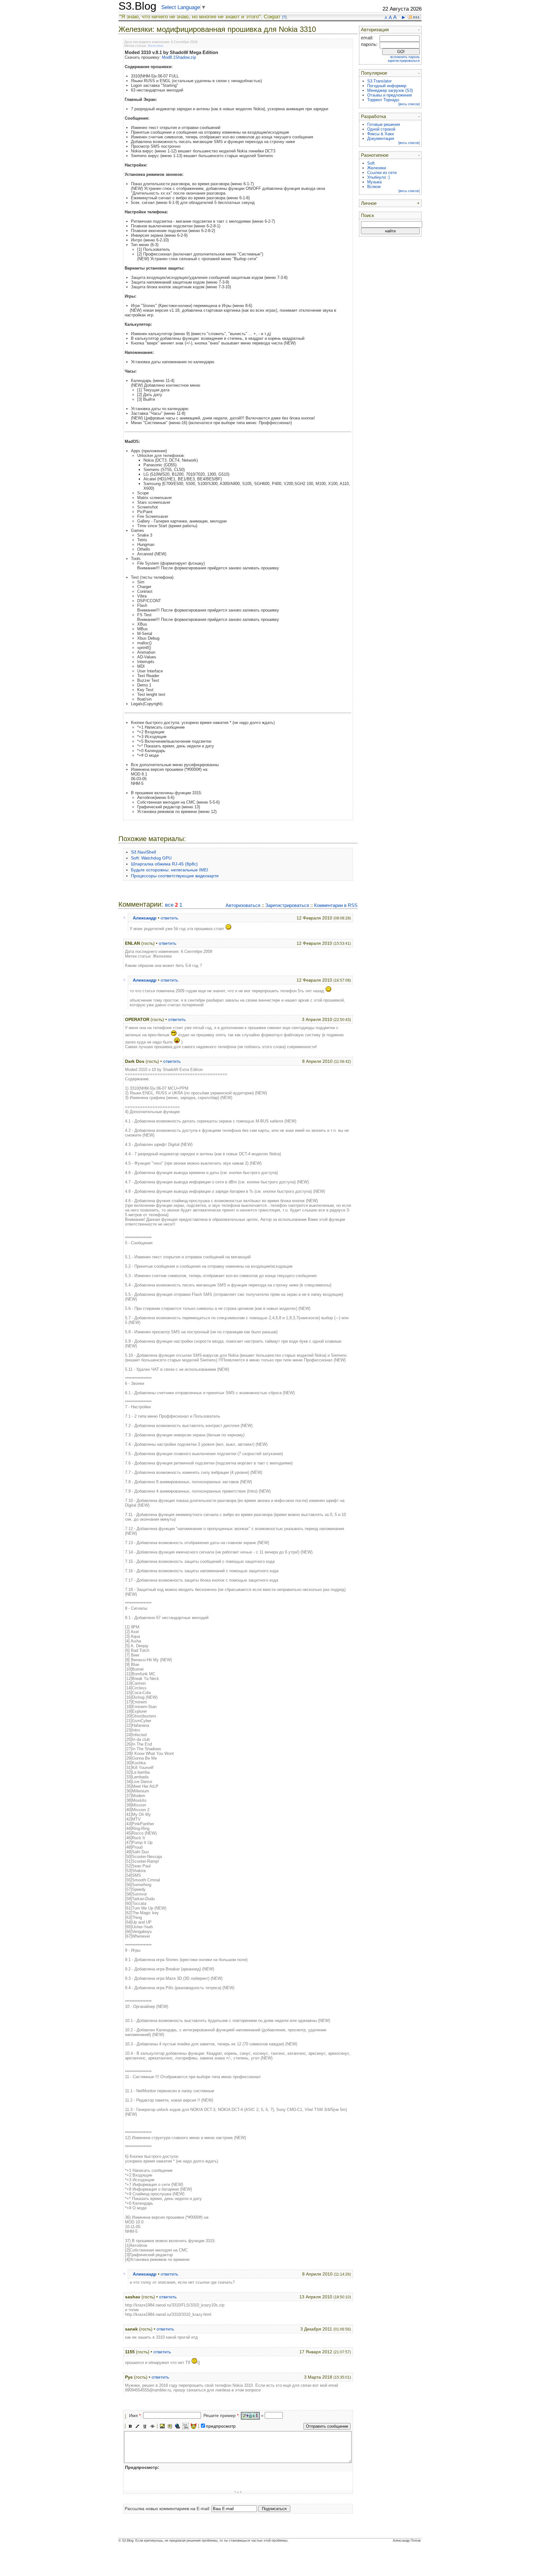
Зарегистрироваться (287, 905)
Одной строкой (381, 129)
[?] (284, 17)
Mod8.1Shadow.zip (179, 57)
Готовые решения (384, 124)
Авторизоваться (243, 905)
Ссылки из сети (382, 173)
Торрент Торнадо (383, 100)
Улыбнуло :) (378, 177)
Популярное (374, 73)
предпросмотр (221, 2426)
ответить (169, 918)
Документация (381, 139)
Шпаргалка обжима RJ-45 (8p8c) (164, 864)
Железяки (155, 46)
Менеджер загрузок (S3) (390, 90)
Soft (371, 163)
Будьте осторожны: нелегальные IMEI (170, 870)
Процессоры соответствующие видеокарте (175, 876)
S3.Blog (137, 6)
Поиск (367, 215)
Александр (145, 918)
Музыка (374, 182)
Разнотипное (375, 155)
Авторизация (375, 30)
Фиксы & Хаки (380, 134)
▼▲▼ (238, 2492)
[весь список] (409, 104)
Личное (369, 203)
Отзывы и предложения (390, 95)
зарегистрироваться (404, 61)
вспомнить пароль (405, 57)
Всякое (374, 187)
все (169, 905)
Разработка (373, 116)
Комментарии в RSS (336, 905)
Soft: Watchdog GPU (151, 858)
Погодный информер (387, 86)
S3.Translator (379, 81)
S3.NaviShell (143, 852)
